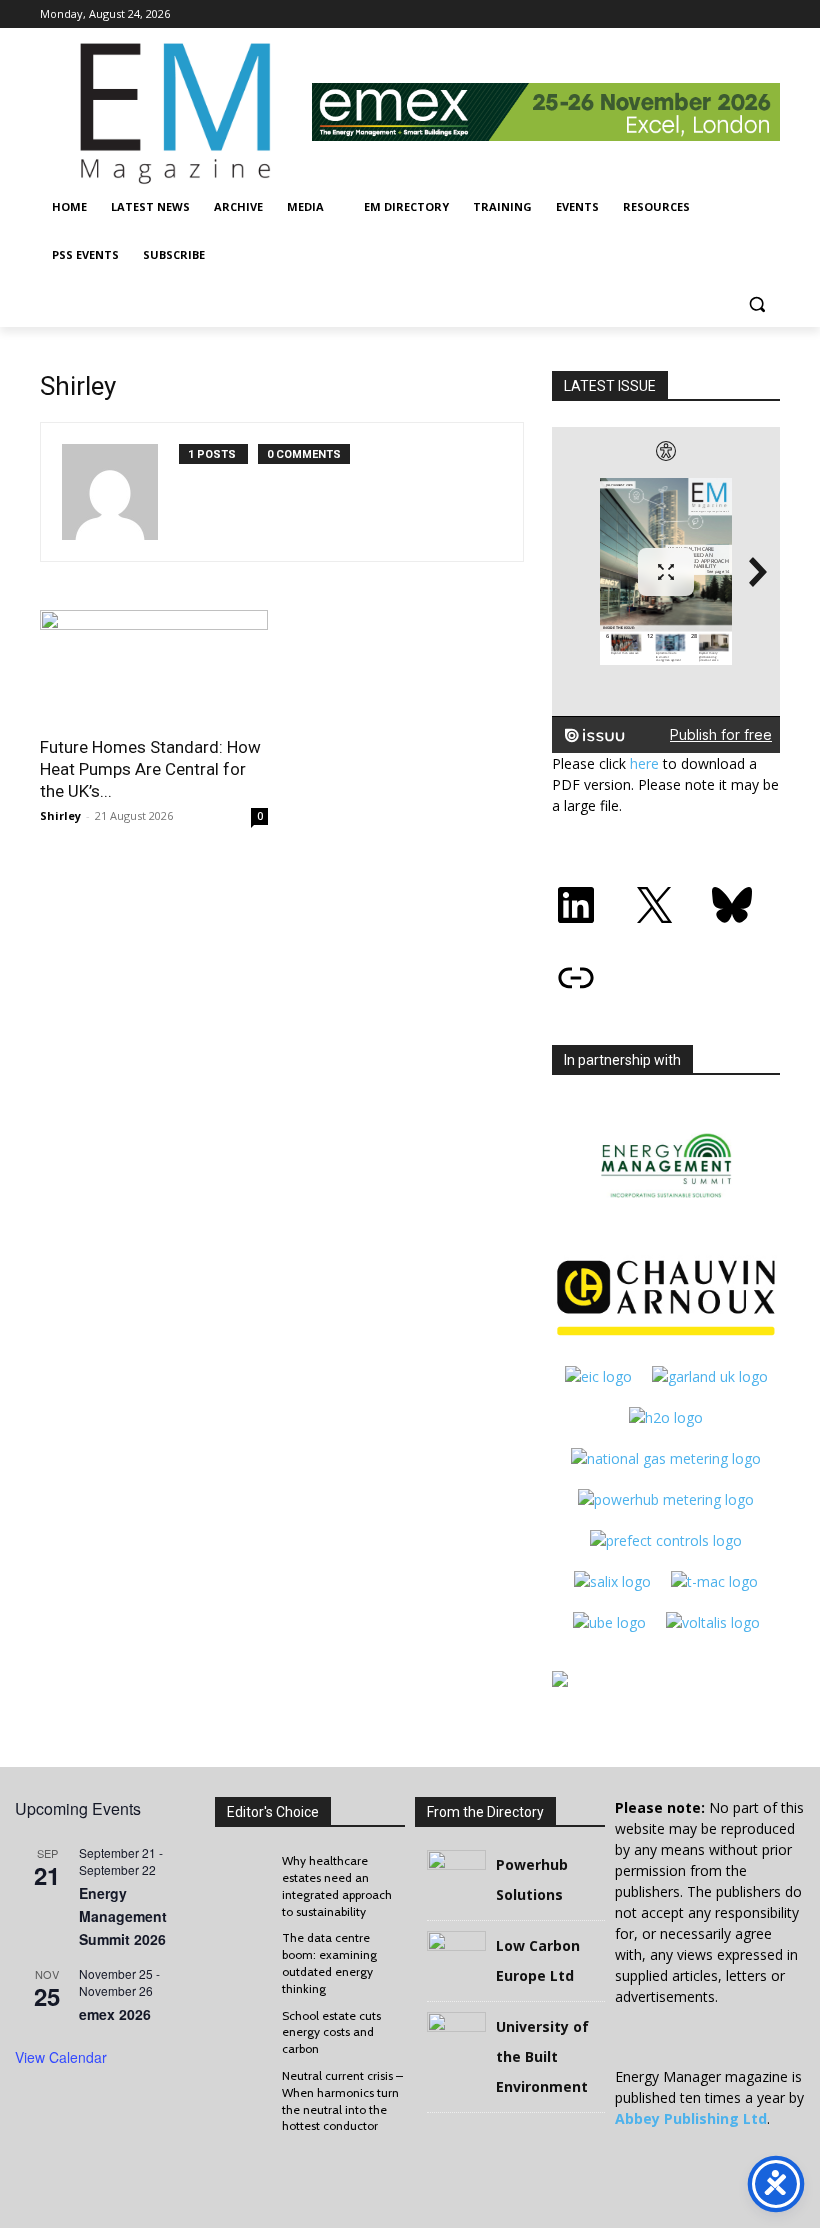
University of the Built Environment (542, 2056)
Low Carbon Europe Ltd (538, 1960)
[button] (756, 303)
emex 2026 (115, 2014)
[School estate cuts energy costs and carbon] (243, 2028)
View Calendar (61, 2057)
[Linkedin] (768, 14)
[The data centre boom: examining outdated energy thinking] (243, 1950)
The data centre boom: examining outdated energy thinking (329, 1962)
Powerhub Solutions (532, 1879)
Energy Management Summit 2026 (123, 1915)
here (644, 763)
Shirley (60, 815)
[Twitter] (740, 14)
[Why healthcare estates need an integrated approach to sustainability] (243, 1873)
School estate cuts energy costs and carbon (331, 2032)
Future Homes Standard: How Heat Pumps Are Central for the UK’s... (150, 769)
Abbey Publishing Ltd (691, 2118)
